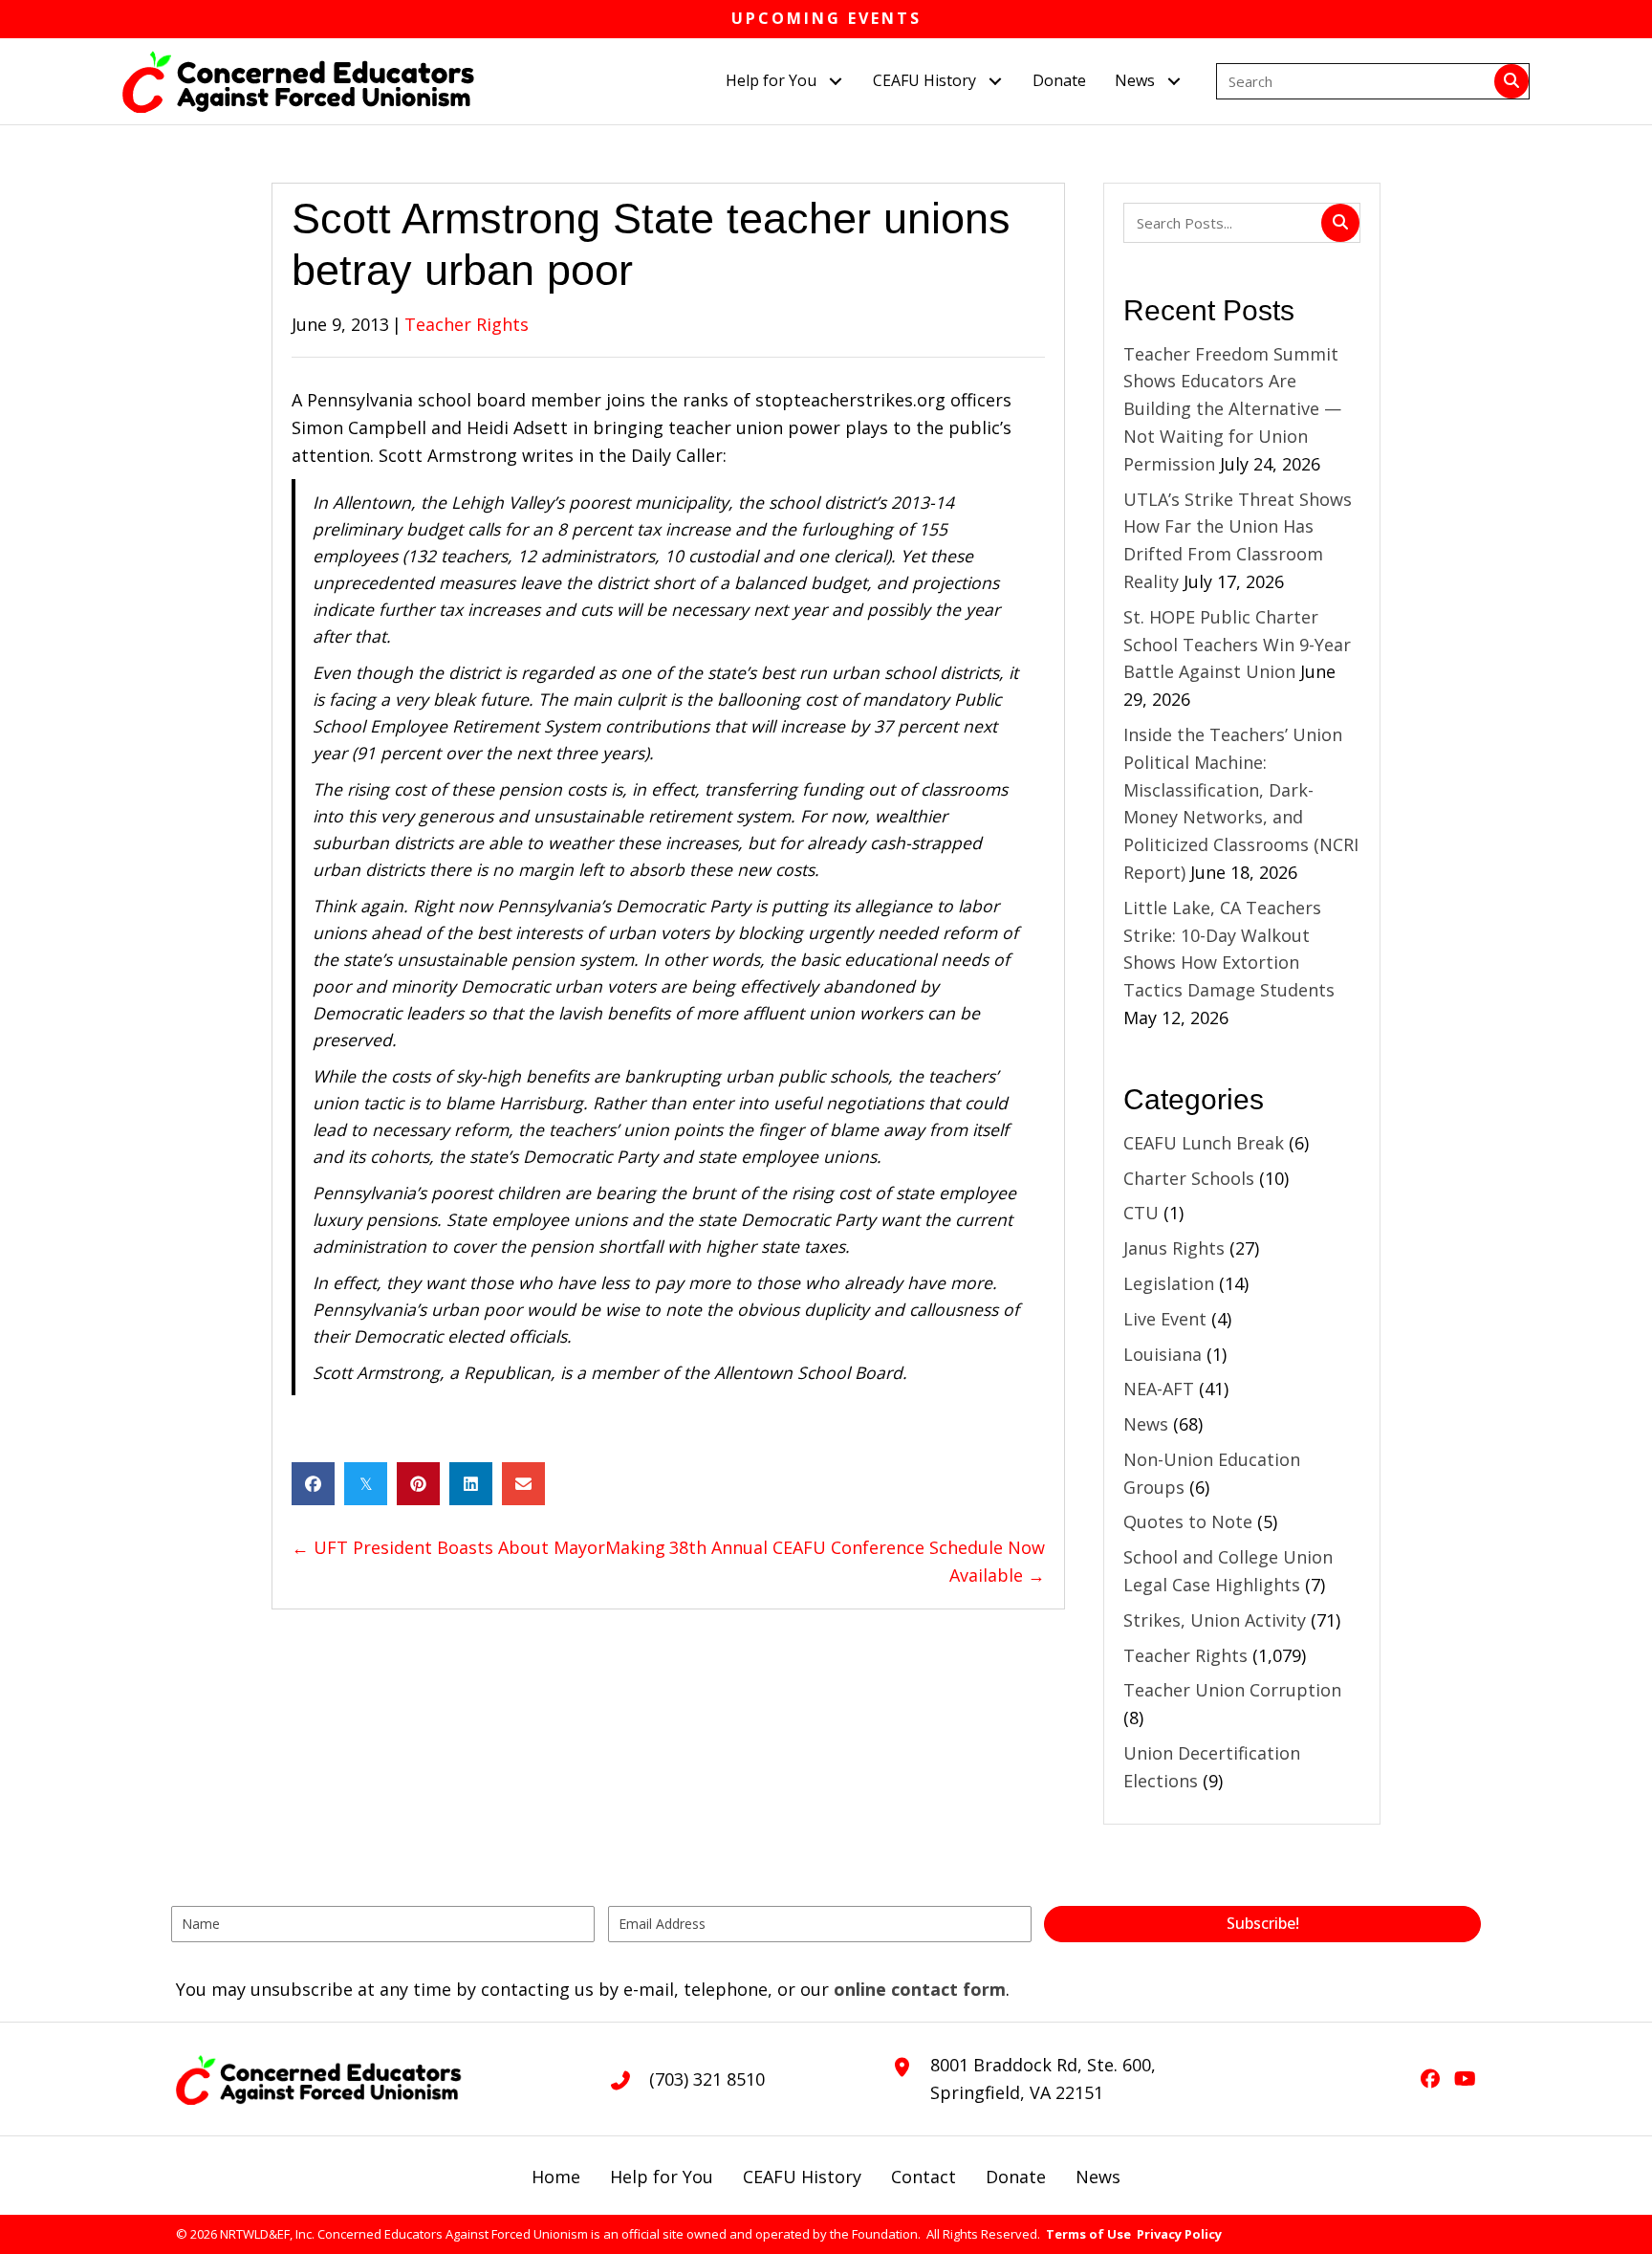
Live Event (1165, 1319)
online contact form (920, 1989)
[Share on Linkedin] (471, 1484)
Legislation (1169, 1283)
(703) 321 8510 (707, 2079)
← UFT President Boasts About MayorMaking (478, 1547)
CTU (1141, 1213)
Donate (1016, 2177)
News (1146, 1424)
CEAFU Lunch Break (1204, 1143)
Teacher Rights (467, 324)
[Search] (1511, 81)
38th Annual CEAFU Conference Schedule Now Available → (857, 1561)
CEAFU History (802, 2177)
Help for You (662, 2177)
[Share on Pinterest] (418, 1484)
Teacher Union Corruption (1232, 1690)
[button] (835, 81)
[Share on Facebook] (313, 1484)
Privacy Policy (1179, 2234)
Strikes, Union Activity (1215, 1620)
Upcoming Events (826, 18)
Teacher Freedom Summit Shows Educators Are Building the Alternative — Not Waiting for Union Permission (1232, 409)
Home (556, 2177)
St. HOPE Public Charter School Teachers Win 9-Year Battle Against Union (1237, 645)
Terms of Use (1088, 2234)
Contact (924, 2177)
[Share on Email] (523, 1484)
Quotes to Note (1188, 1521)
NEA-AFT (1159, 1389)
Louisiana (1163, 1354)
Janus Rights (1174, 1248)
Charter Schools (1189, 1178)
